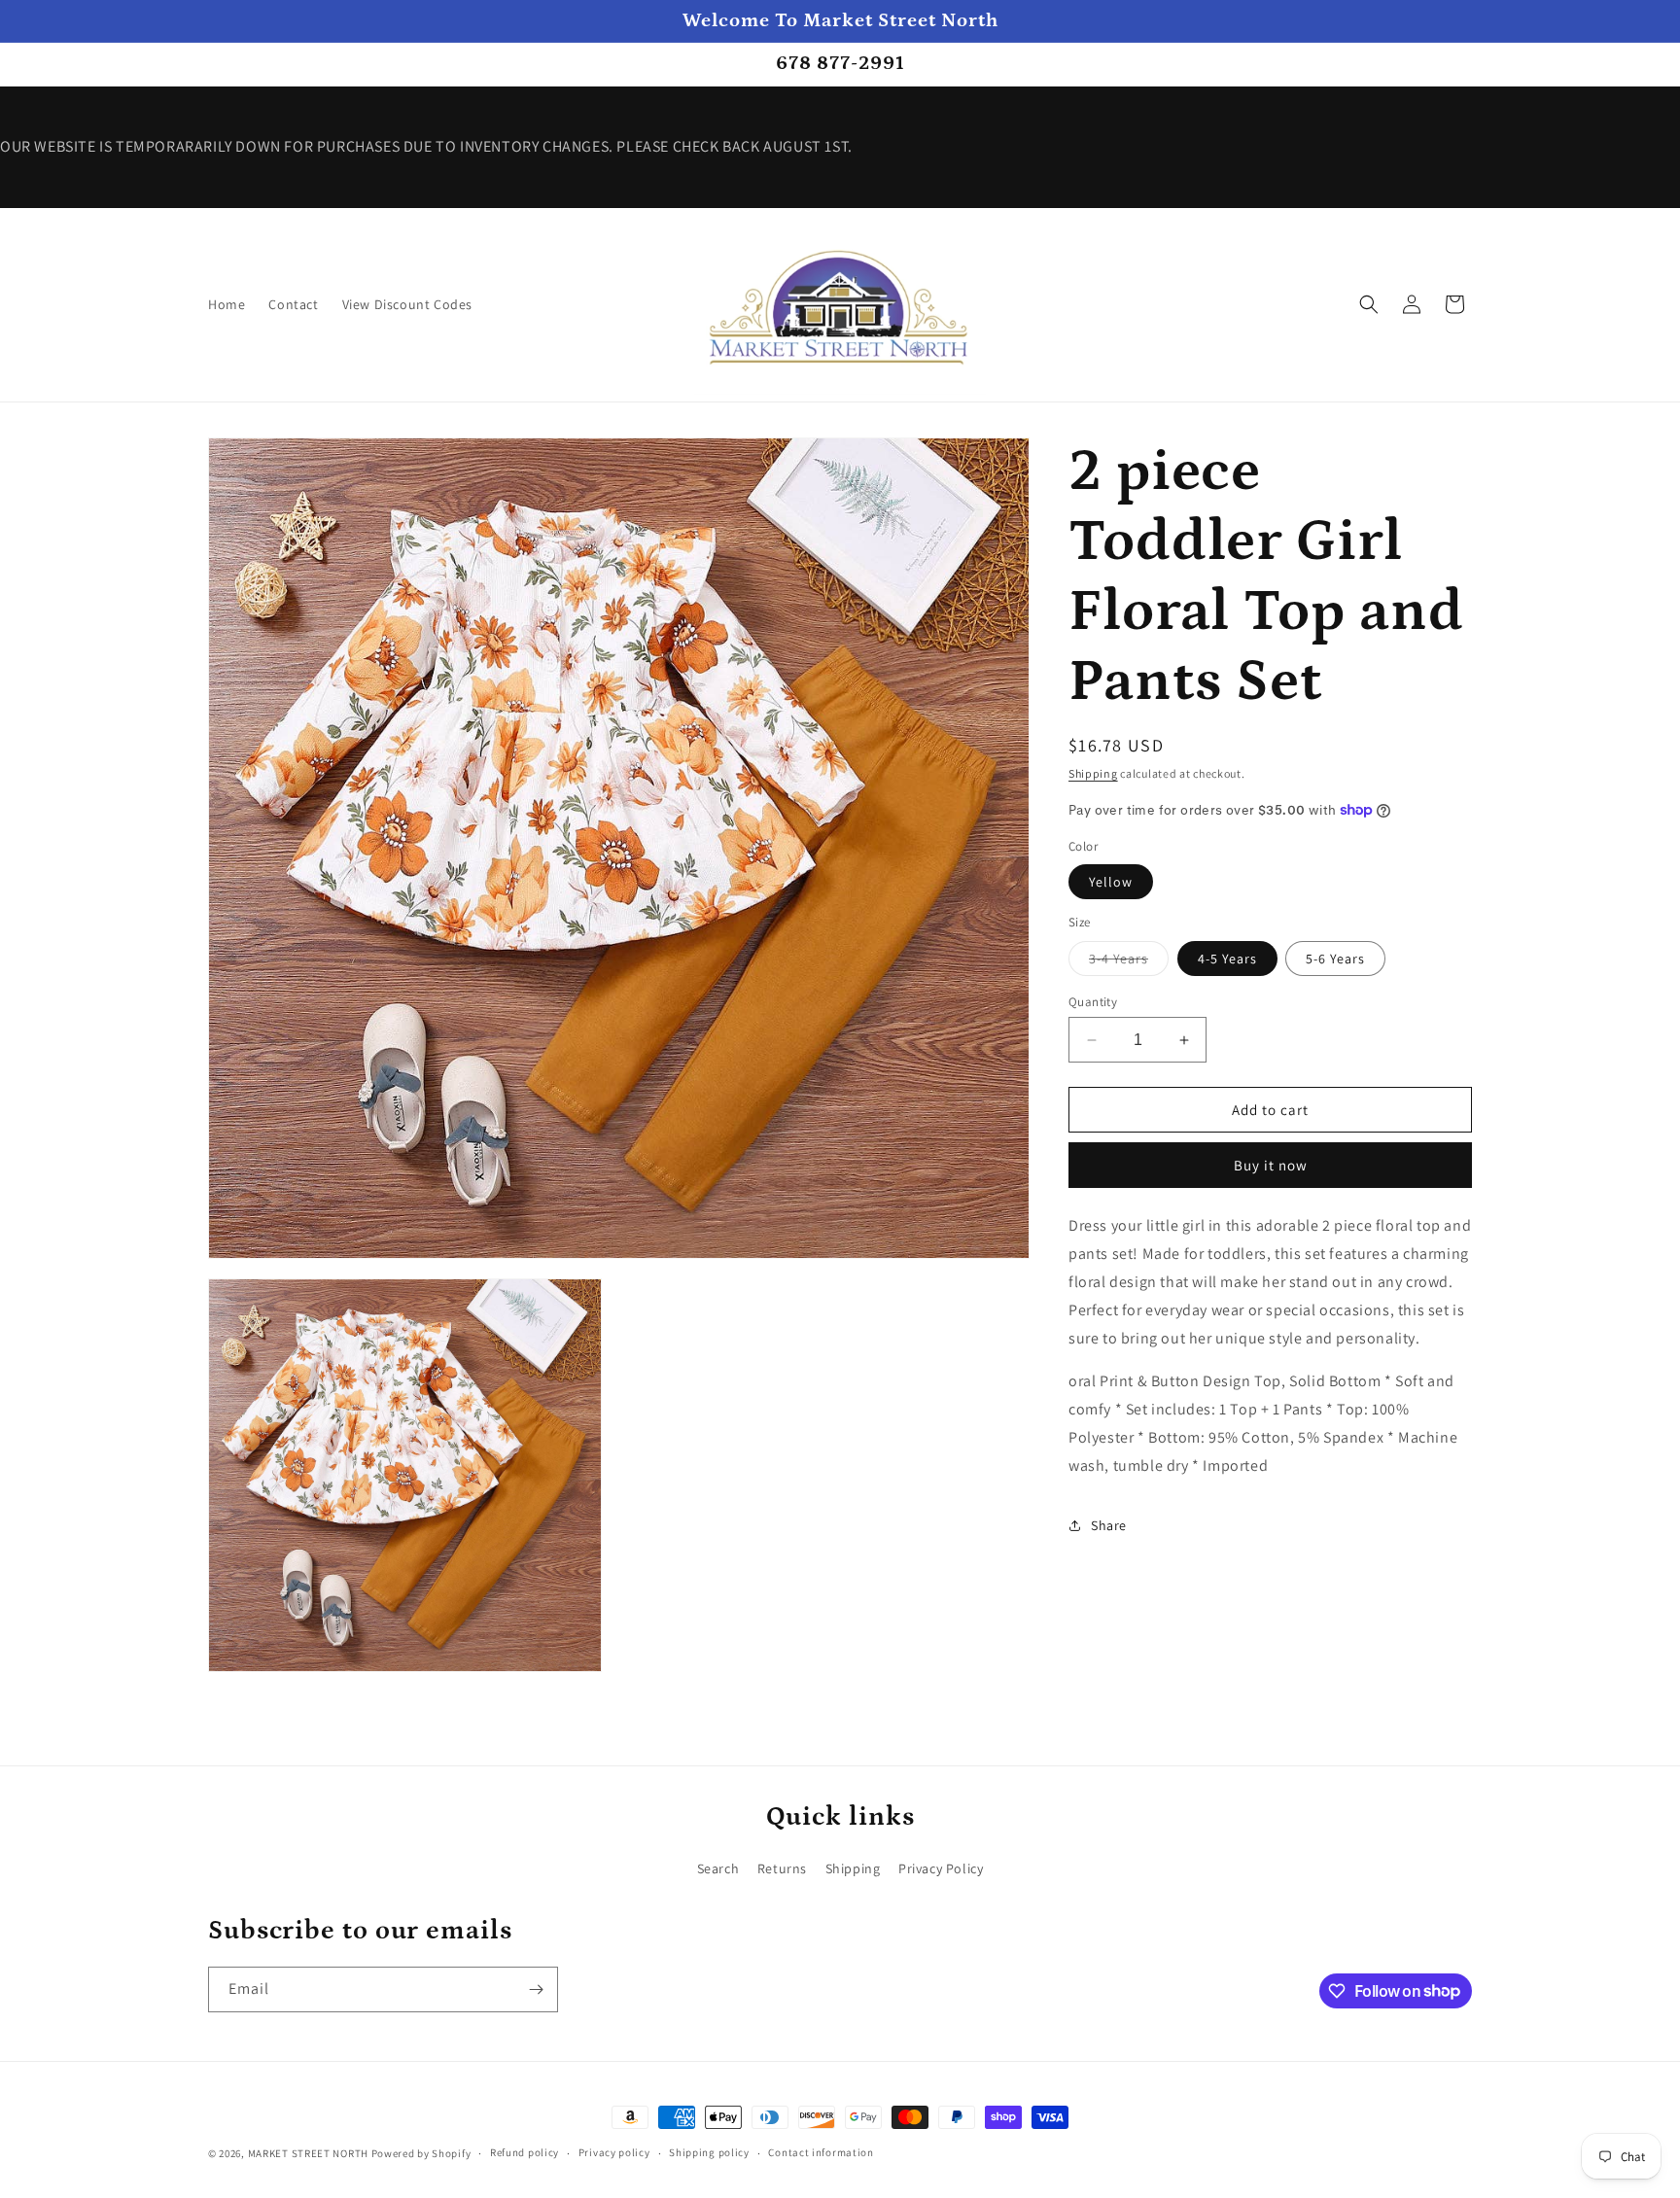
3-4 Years (1129, 962)
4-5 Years (1227, 959)
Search (718, 1868)
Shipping (1093, 773)
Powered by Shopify (421, 2153)
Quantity (1093, 1002)
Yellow (1111, 882)
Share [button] (1109, 1525)
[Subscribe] (536, 1989)
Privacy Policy (941, 1868)
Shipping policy (709, 2152)
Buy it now (1271, 1165)
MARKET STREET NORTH (308, 2153)
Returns (782, 1868)
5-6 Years (1335, 959)
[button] (1369, 304)
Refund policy (525, 2152)
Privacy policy (614, 2152)
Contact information (821, 2152)
